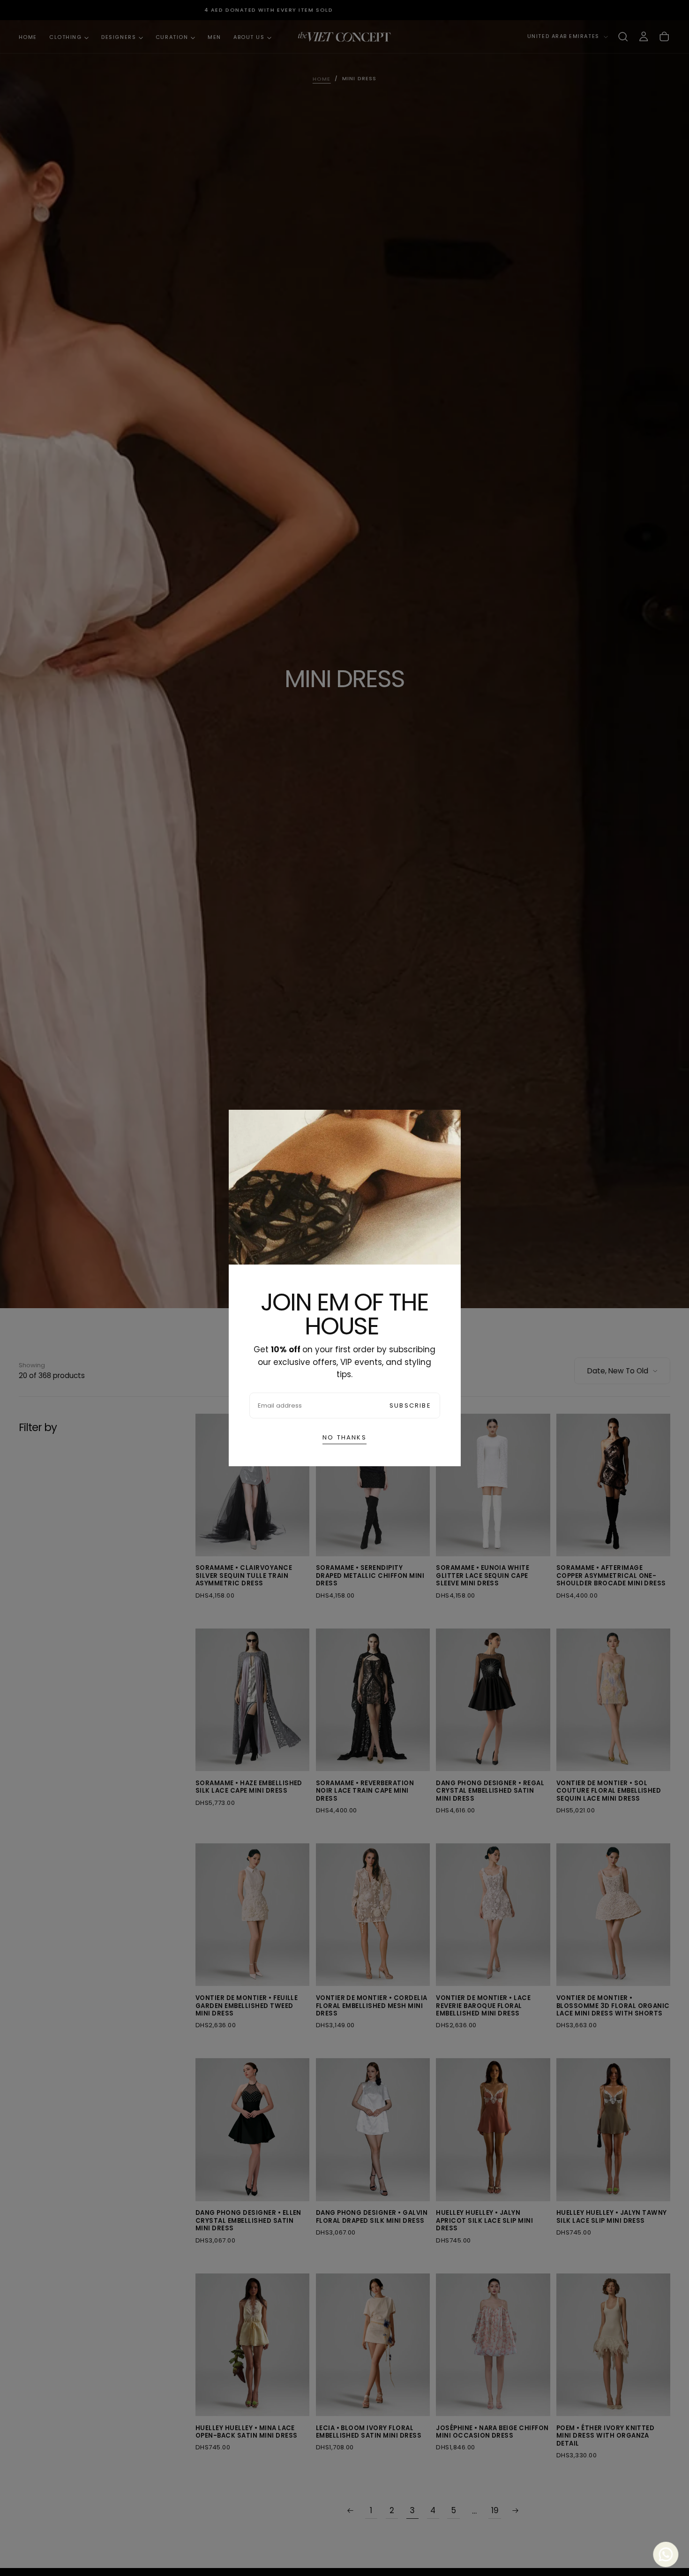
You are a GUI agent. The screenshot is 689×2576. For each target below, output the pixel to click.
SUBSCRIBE (410, 1405)
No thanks (344, 1437)
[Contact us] (663, 2554)
